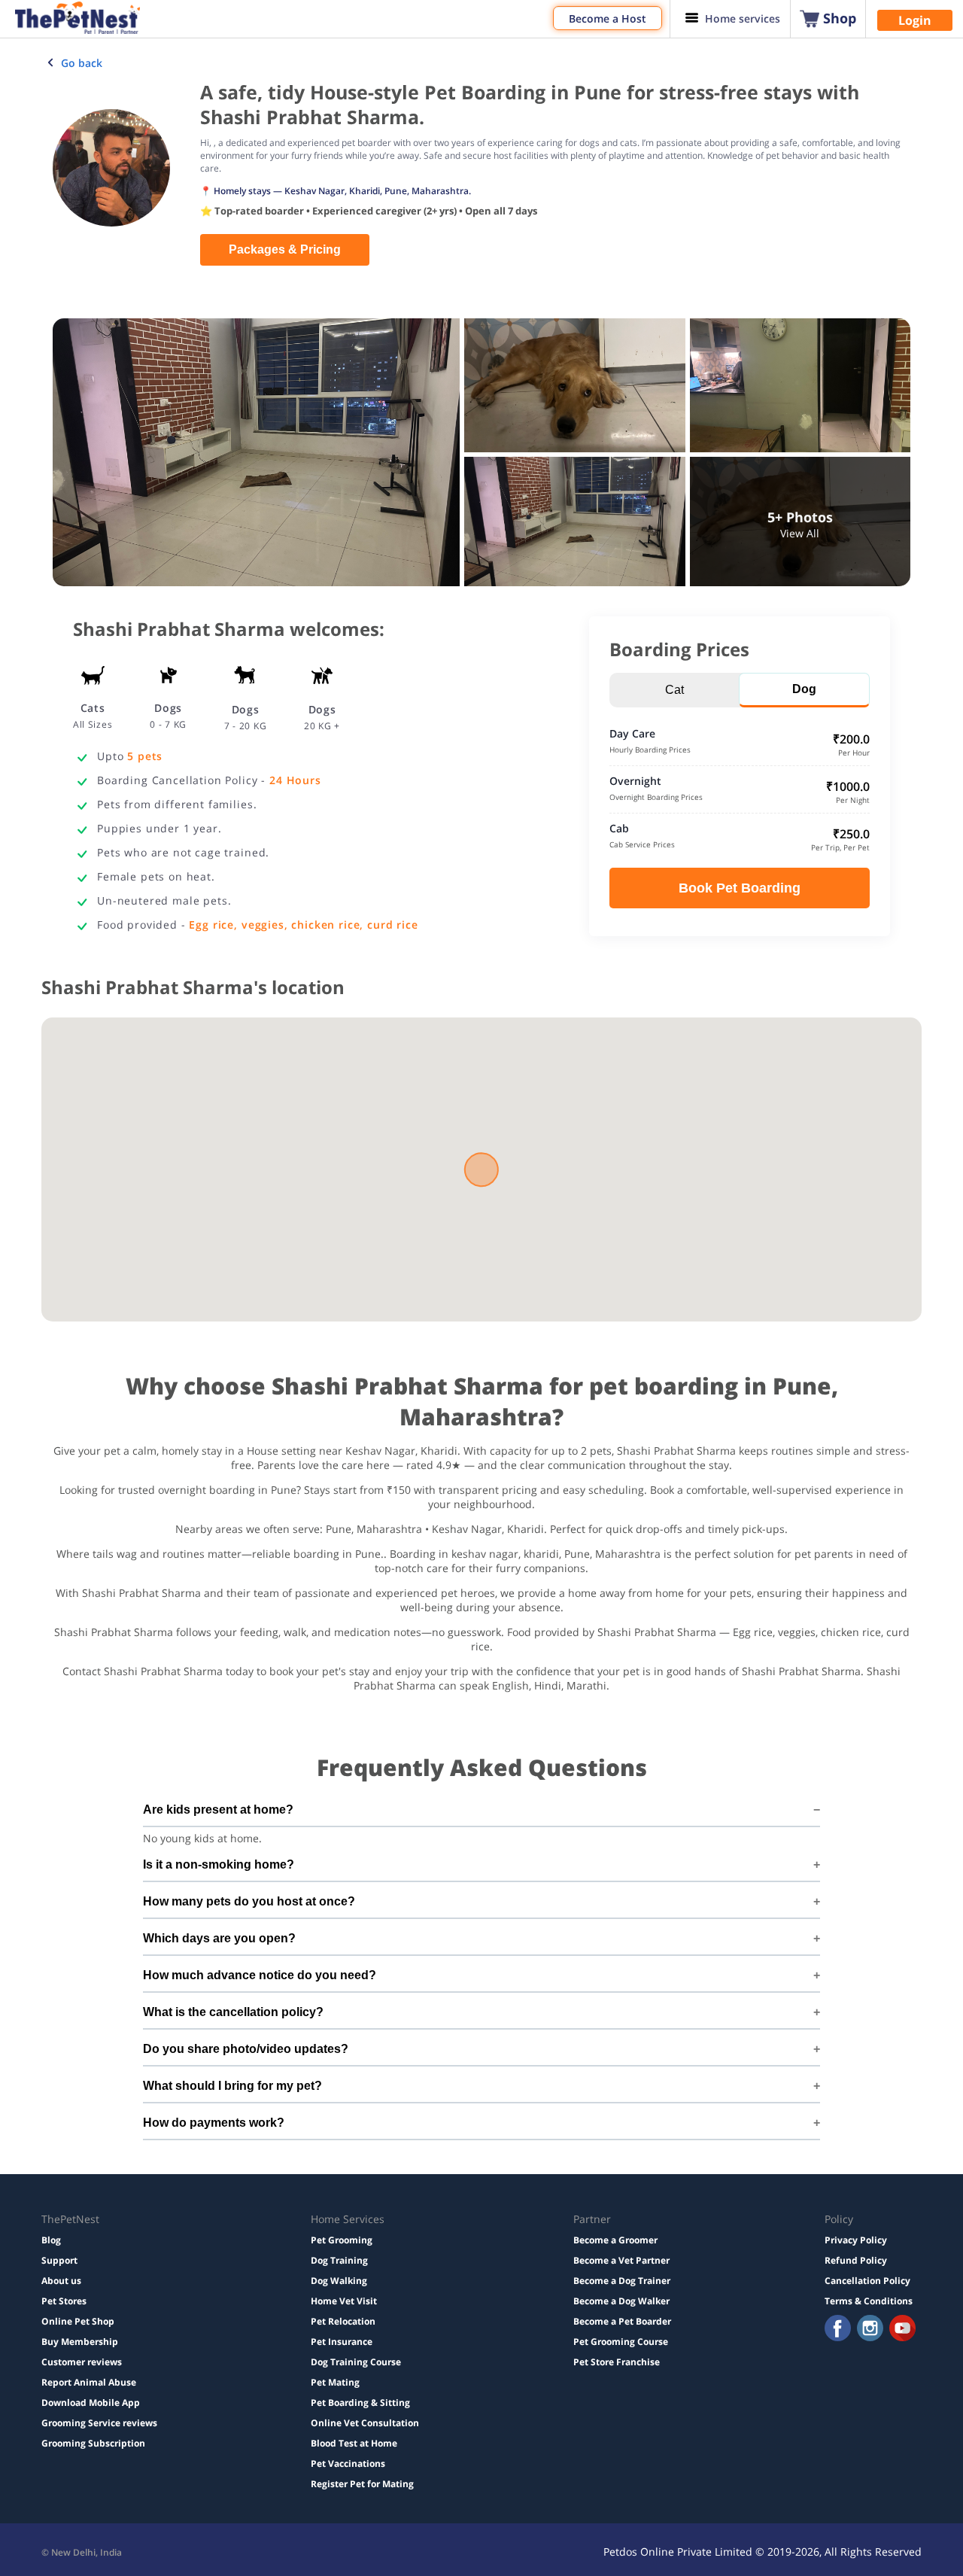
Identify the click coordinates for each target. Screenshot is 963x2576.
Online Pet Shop (78, 2321)
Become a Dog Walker (621, 2301)
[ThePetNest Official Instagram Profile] (870, 2330)
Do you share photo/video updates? (246, 2049)
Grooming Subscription (93, 2443)
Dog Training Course (356, 2362)
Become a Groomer (615, 2240)
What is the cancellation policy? (233, 2012)
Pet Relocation (343, 2321)
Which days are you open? (219, 1938)
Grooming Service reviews (99, 2423)
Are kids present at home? (218, 1810)
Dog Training (339, 2260)
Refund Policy (856, 2260)
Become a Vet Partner (621, 2260)
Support (59, 2260)
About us (61, 2281)
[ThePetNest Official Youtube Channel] (902, 2330)
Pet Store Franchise (617, 2362)
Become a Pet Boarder (622, 2321)
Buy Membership (80, 2342)
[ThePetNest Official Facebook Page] (838, 2330)
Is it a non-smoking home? (219, 1864)
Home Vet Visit (344, 2301)
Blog (51, 2240)
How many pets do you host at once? (249, 1901)
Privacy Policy (856, 2240)
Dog (804, 689)
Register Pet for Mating (362, 2484)
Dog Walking (339, 2281)
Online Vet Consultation (365, 2423)
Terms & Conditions (869, 2301)
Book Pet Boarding (740, 888)
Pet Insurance (342, 2342)
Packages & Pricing (285, 249)
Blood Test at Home (354, 2443)
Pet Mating (335, 2382)
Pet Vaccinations (348, 2463)
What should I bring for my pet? (232, 2086)
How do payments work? (214, 2123)
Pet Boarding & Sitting (360, 2403)
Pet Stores (64, 2301)
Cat (674, 690)
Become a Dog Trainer (622, 2281)
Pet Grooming (342, 2240)
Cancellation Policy (867, 2281)
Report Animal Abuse (89, 2382)
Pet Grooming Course (621, 2342)
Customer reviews (82, 2362)
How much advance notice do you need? (260, 1975)
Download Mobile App (91, 2403)
